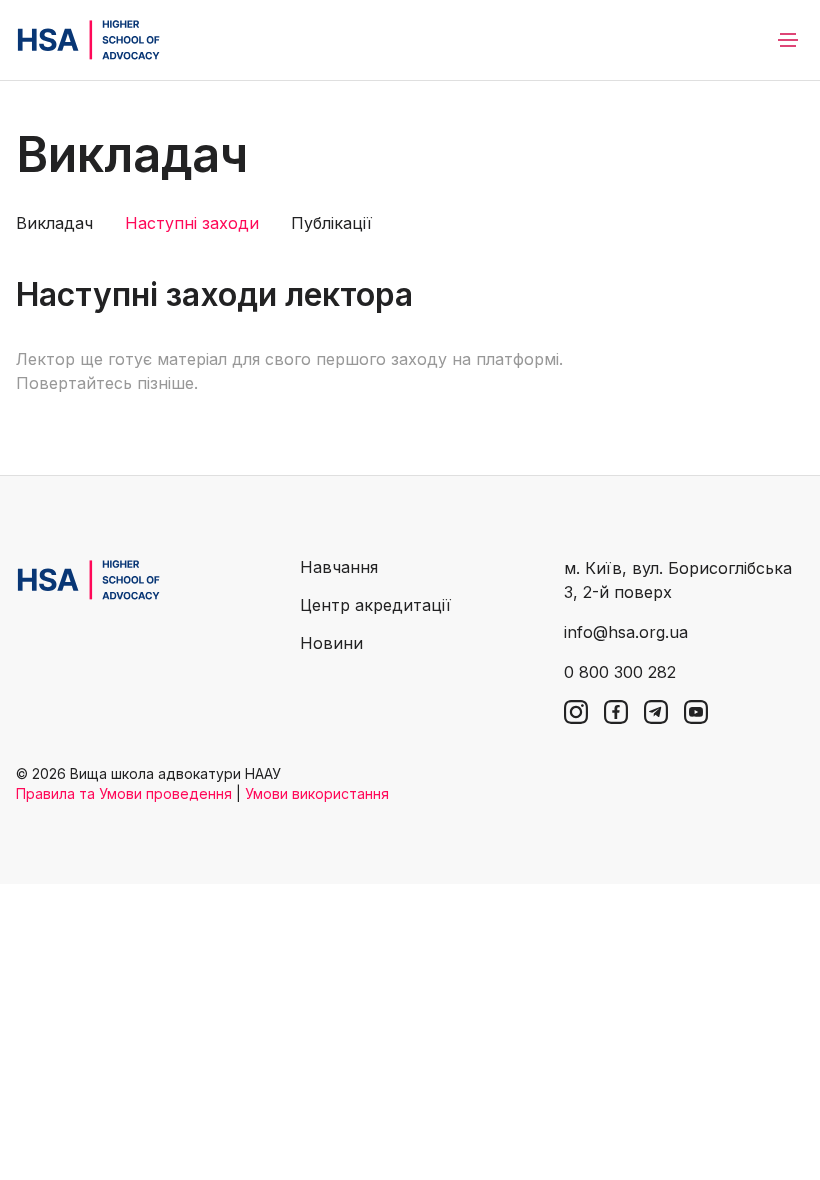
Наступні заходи (192, 223)
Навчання (339, 567)
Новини (331, 643)
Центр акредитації (375, 605)
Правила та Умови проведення (124, 793)
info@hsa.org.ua (626, 632)
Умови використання (317, 793)
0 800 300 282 (620, 672)
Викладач (54, 223)
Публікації (331, 223)
